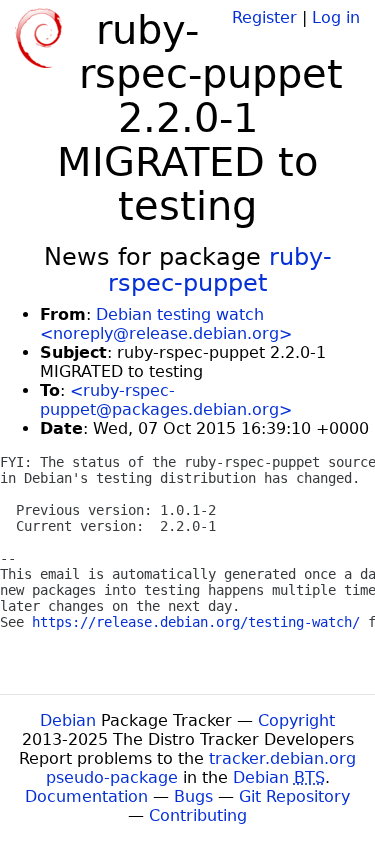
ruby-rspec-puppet (220, 270)
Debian (68, 720)
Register (264, 17)
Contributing (198, 815)
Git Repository (294, 796)
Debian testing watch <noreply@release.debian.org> (166, 324)
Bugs (193, 796)
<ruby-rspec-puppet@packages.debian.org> (166, 400)
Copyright (296, 720)
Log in (336, 17)
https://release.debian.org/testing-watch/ (196, 622)
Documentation (86, 796)
